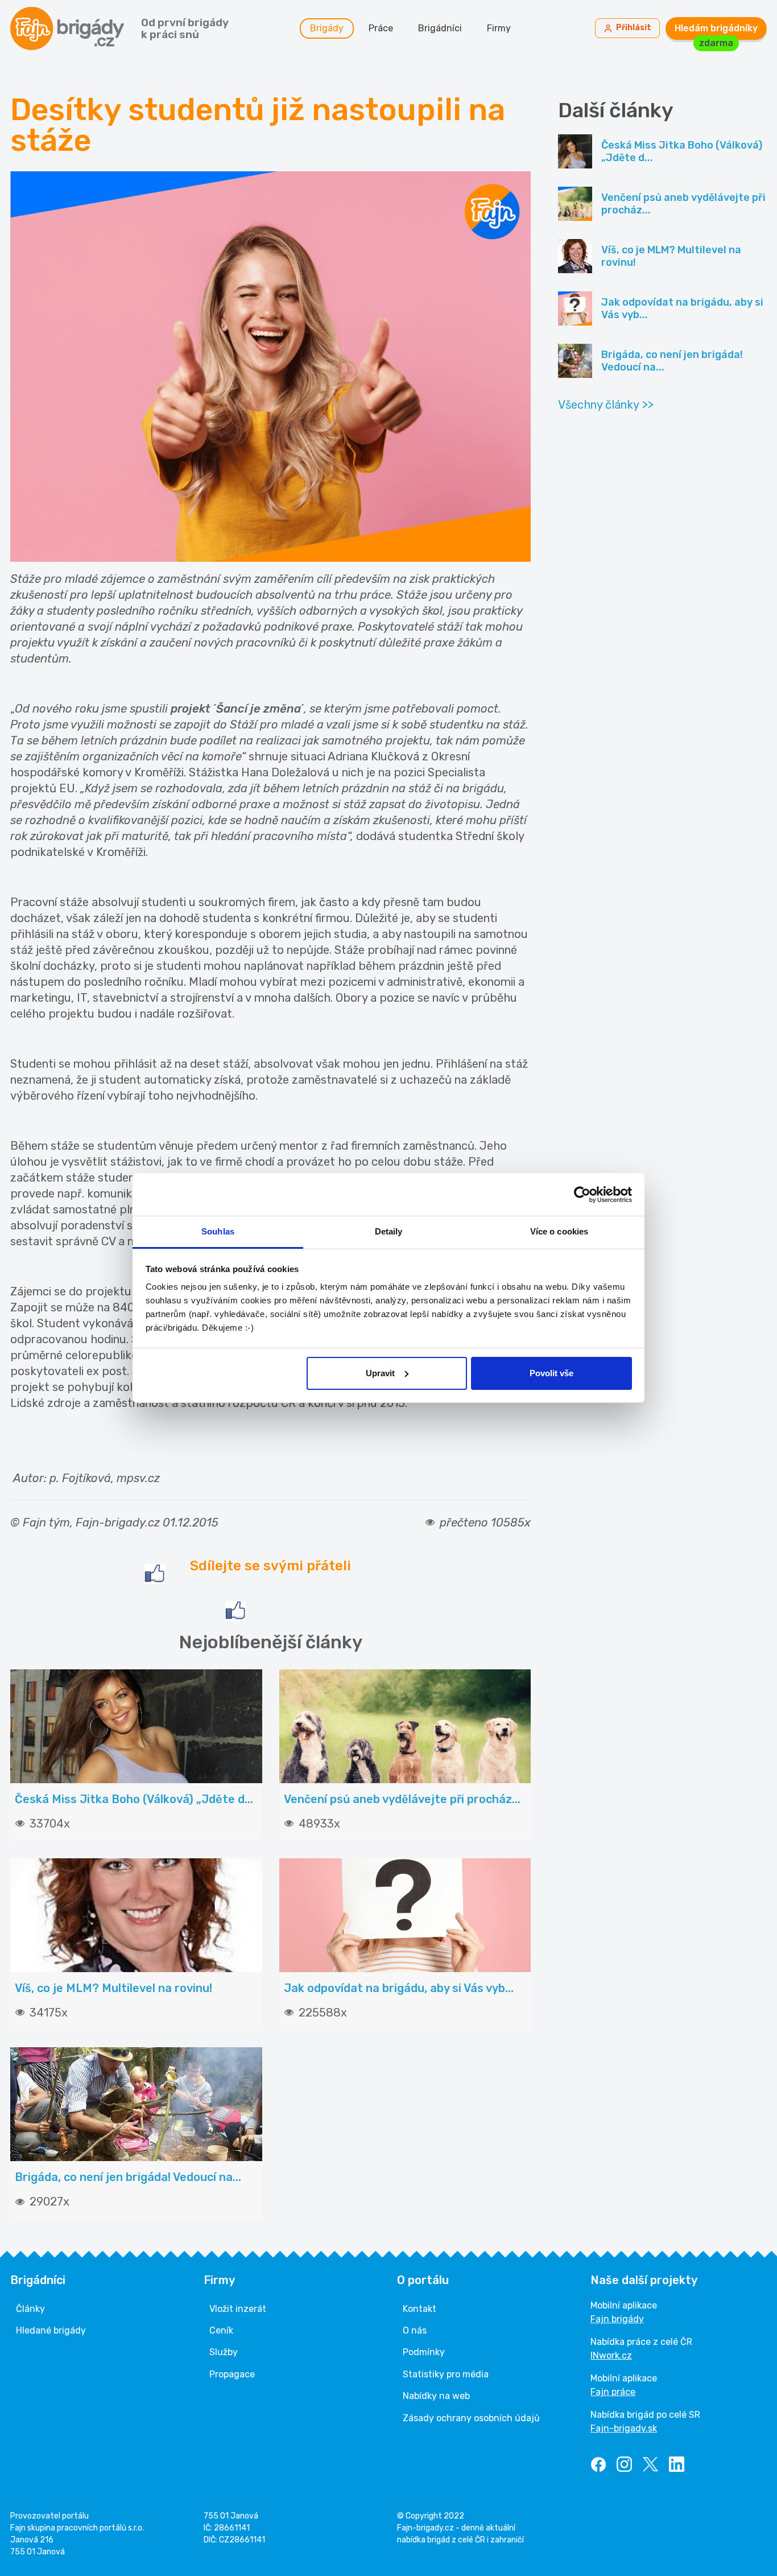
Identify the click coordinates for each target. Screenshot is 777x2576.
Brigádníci (440, 28)
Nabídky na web (436, 2396)
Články (30, 2309)
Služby (224, 2352)
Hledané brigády (51, 2330)
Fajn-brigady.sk (624, 2428)
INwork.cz (611, 2355)
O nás (415, 2330)
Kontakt (420, 2309)
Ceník (221, 2330)
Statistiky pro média (446, 2374)
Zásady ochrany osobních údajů (471, 2418)
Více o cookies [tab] (559, 1231)
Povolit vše (551, 1373)
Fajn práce (613, 2392)
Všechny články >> (606, 405)
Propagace (232, 2374)
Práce (381, 28)
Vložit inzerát (238, 2309)
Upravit (380, 1373)
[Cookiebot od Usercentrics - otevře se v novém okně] (582, 1195)
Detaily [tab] (389, 1231)
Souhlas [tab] (218, 1231)
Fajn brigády (617, 2319)
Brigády (327, 28)
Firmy (499, 28)
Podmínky (424, 2352)
